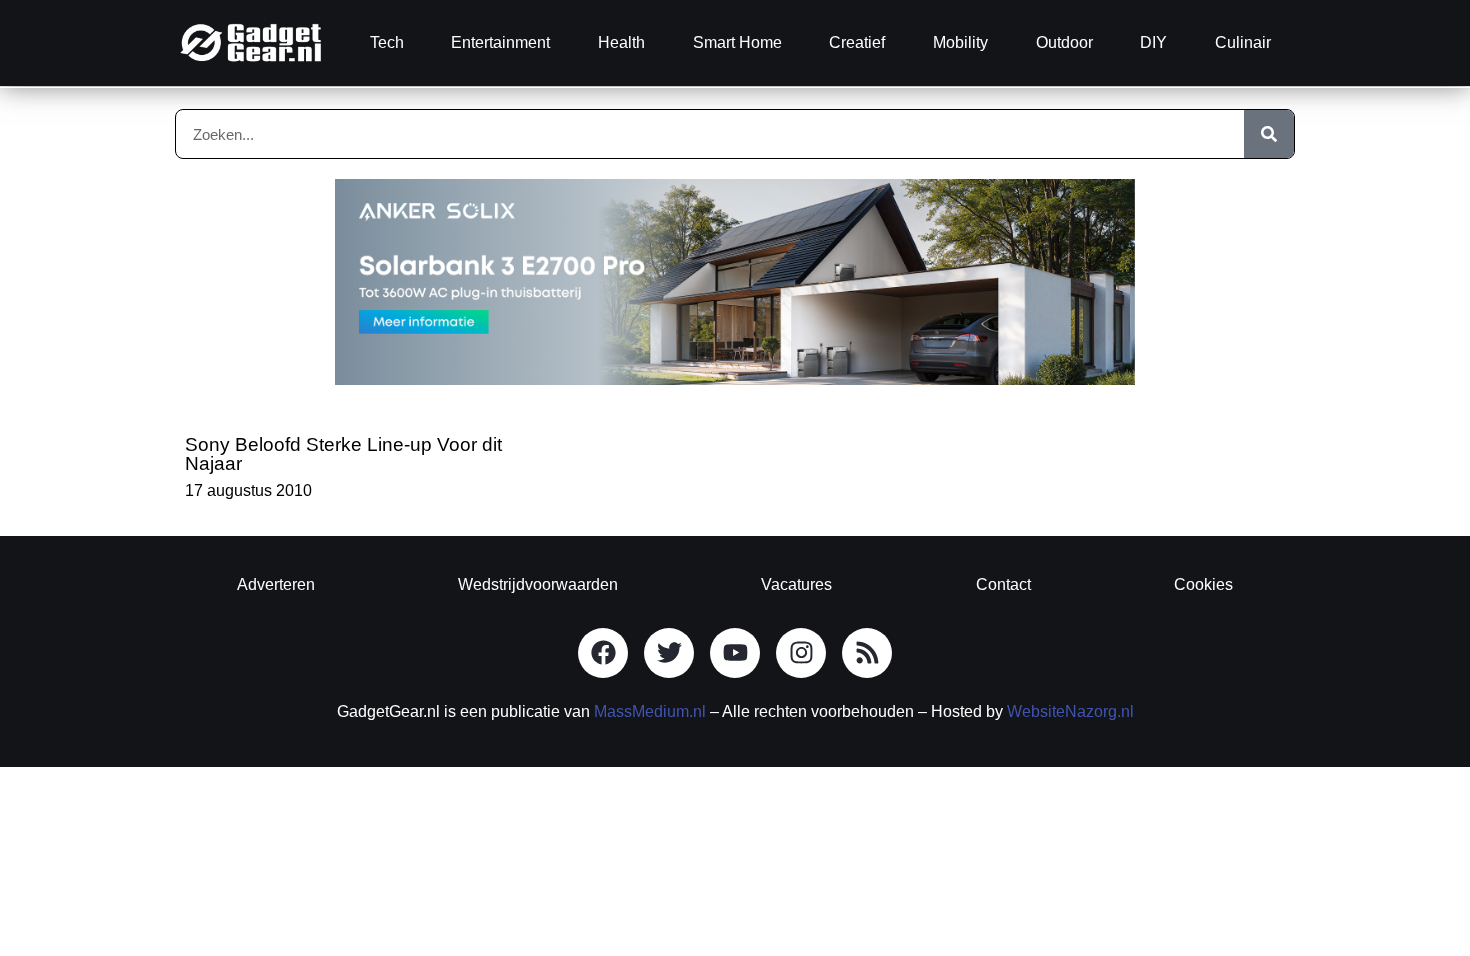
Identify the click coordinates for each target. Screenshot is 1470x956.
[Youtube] (735, 653)
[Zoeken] (1269, 134)
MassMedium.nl (650, 711)
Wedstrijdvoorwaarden (538, 584)
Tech (387, 42)
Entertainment (500, 42)
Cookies (1203, 584)
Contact (1003, 584)
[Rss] (867, 653)
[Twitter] (669, 653)
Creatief (857, 42)
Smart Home (737, 42)
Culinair (1243, 42)
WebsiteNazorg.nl (1070, 711)
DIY (1153, 42)
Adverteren (276, 584)
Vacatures (796, 584)
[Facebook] (603, 653)
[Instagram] (801, 653)
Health (621, 42)
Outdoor (1064, 42)
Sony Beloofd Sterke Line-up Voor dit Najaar (343, 454)
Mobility (960, 42)
